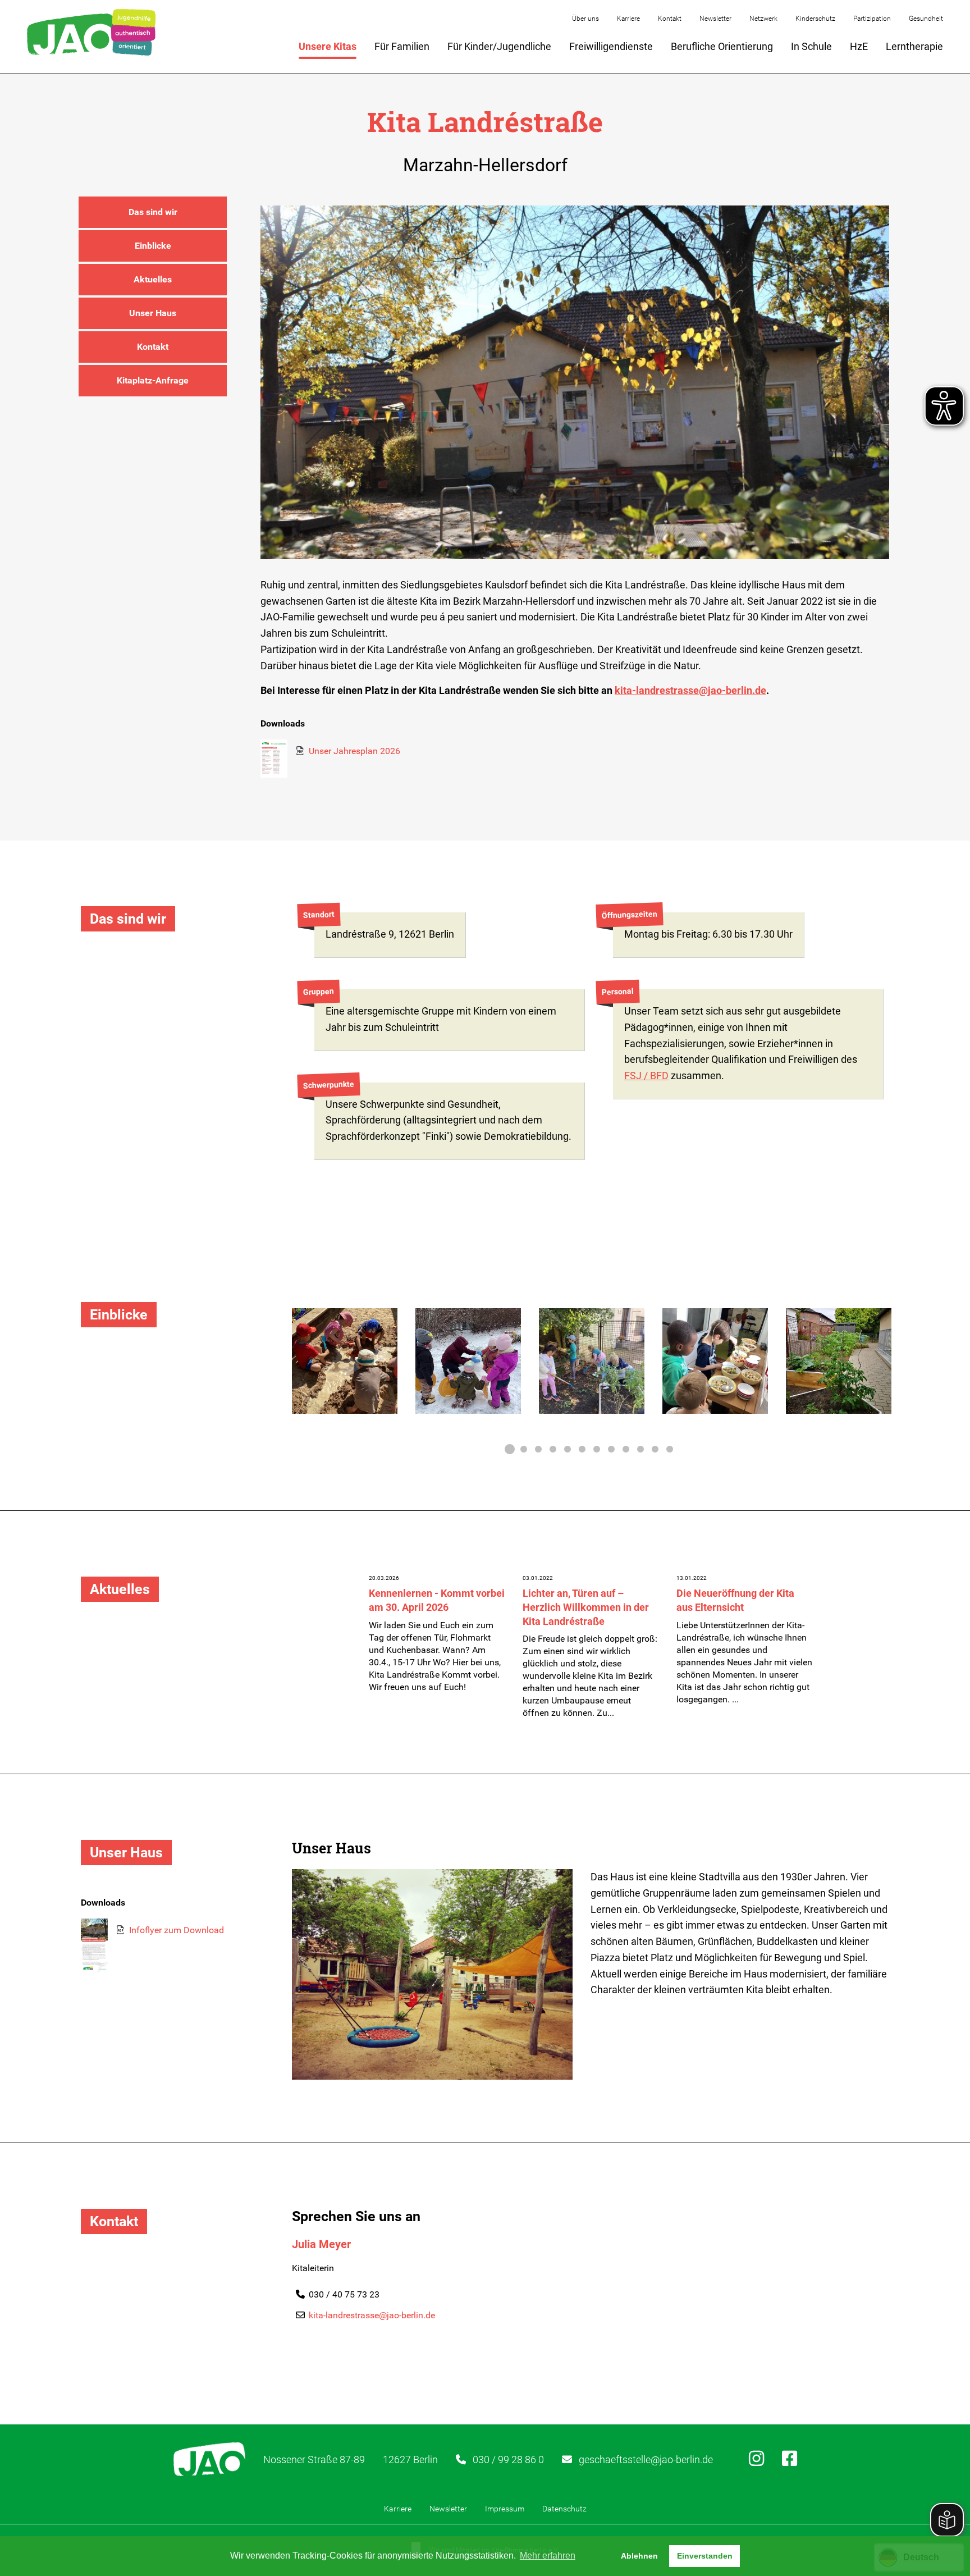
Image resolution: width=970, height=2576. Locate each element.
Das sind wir (153, 212)
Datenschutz (564, 2509)
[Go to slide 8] (611, 1449)
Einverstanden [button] (705, 2556)
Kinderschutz (815, 19)
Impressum (505, 2509)
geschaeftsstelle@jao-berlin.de (646, 2459)
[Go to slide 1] (509, 1449)
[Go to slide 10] (640, 1449)
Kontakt (670, 19)
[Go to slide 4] (553, 1449)
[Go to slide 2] (524, 1449)
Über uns (585, 19)
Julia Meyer (321, 2244)
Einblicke (153, 246)
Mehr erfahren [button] (548, 2556)
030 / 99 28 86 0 (508, 2459)
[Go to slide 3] (538, 1449)
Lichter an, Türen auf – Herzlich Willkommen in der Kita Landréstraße (586, 1607)
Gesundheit (926, 19)
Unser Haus (153, 313)
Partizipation (872, 19)
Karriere (628, 19)
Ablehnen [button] (639, 2556)
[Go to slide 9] (626, 1449)
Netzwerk (763, 19)
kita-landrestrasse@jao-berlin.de (690, 690)
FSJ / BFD (646, 1075)
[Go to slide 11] (655, 1449)
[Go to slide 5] (568, 1449)
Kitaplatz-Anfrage (153, 380)
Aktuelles (153, 279)
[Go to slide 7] (597, 1449)
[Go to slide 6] (582, 1449)
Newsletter (715, 19)
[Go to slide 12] (670, 1449)
